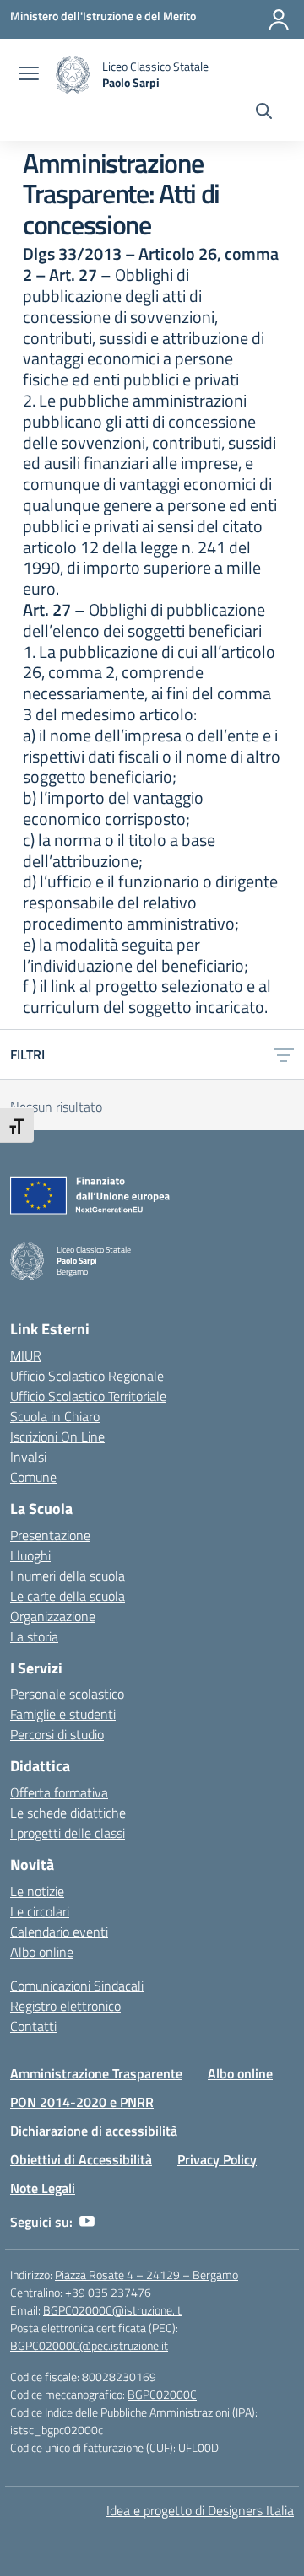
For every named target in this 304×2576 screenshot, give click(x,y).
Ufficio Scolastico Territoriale (88, 1396)
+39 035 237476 (108, 2292)
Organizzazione (53, 1616)
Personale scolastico (67, 1694)
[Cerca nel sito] (264, 113)
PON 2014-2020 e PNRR (82, 2102)
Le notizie (37, 1891)
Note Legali (43, 2188)
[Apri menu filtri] (284, 1054)
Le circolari (40, 1911)
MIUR (26, 1355)
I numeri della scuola (68, 1576)
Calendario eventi (59, 1932)
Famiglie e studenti (63, 1714)
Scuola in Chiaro (55, 1416)
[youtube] (87, 2222)
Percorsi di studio (57, 1734)
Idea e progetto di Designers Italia (200, 2510)
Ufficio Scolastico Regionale (87, 1376)
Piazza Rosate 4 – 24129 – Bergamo (147, 2274)
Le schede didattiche (68, 1813)
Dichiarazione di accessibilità (94, 2131)
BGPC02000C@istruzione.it (112, 2310)
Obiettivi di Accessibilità (81, 2159)
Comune (33, 1477)
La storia (34, 1636)
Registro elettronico (65, 2006)
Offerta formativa (59, 1792)
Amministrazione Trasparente (96, 2073)
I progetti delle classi (68, 1833)
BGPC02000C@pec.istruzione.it (89, 2345)
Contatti (33, 2026)
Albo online (42, 1952)
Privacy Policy (217, 2159)
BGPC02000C (162, 2394)
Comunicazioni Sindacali (77, 1986)
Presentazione (50, 1535)
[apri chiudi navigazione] (29, 75)
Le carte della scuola (68, 1596)
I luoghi (30, 1555)
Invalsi (28, 1457)
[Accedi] (279, 19)
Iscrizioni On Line (57, 1436)
